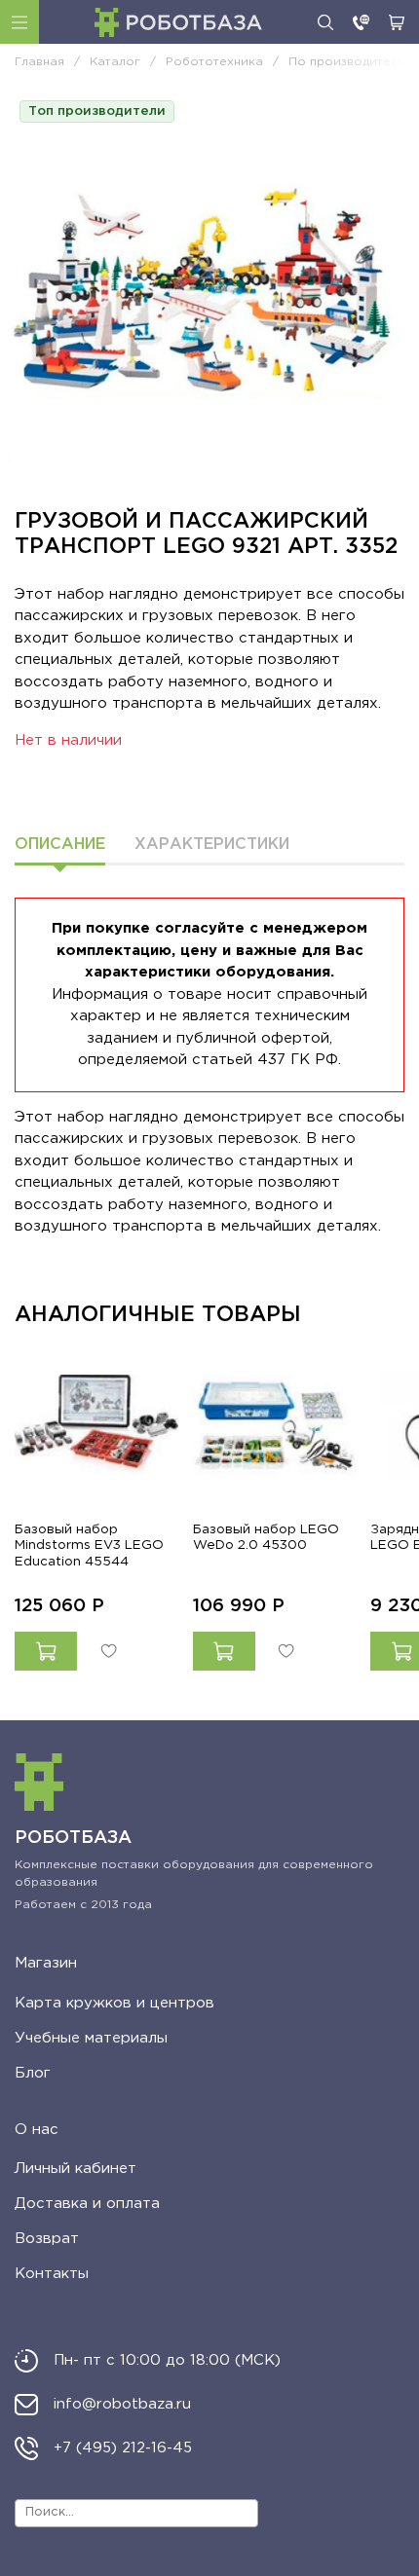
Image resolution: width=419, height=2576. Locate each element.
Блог (33, 2073)
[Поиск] (325, 22)
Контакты (52, 2274)
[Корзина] (397, 22)
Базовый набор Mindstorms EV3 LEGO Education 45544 (89, 1545)
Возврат (47, 2239)
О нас (37, 2130)
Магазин (46, 1963)
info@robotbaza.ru (122, 2404)
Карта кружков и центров (114, 2003)
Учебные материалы (91, 2038)
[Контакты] (361, 22)
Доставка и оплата (87, 2204)
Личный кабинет (76, 2169)
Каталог (19, 22)
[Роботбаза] (178, 22)
